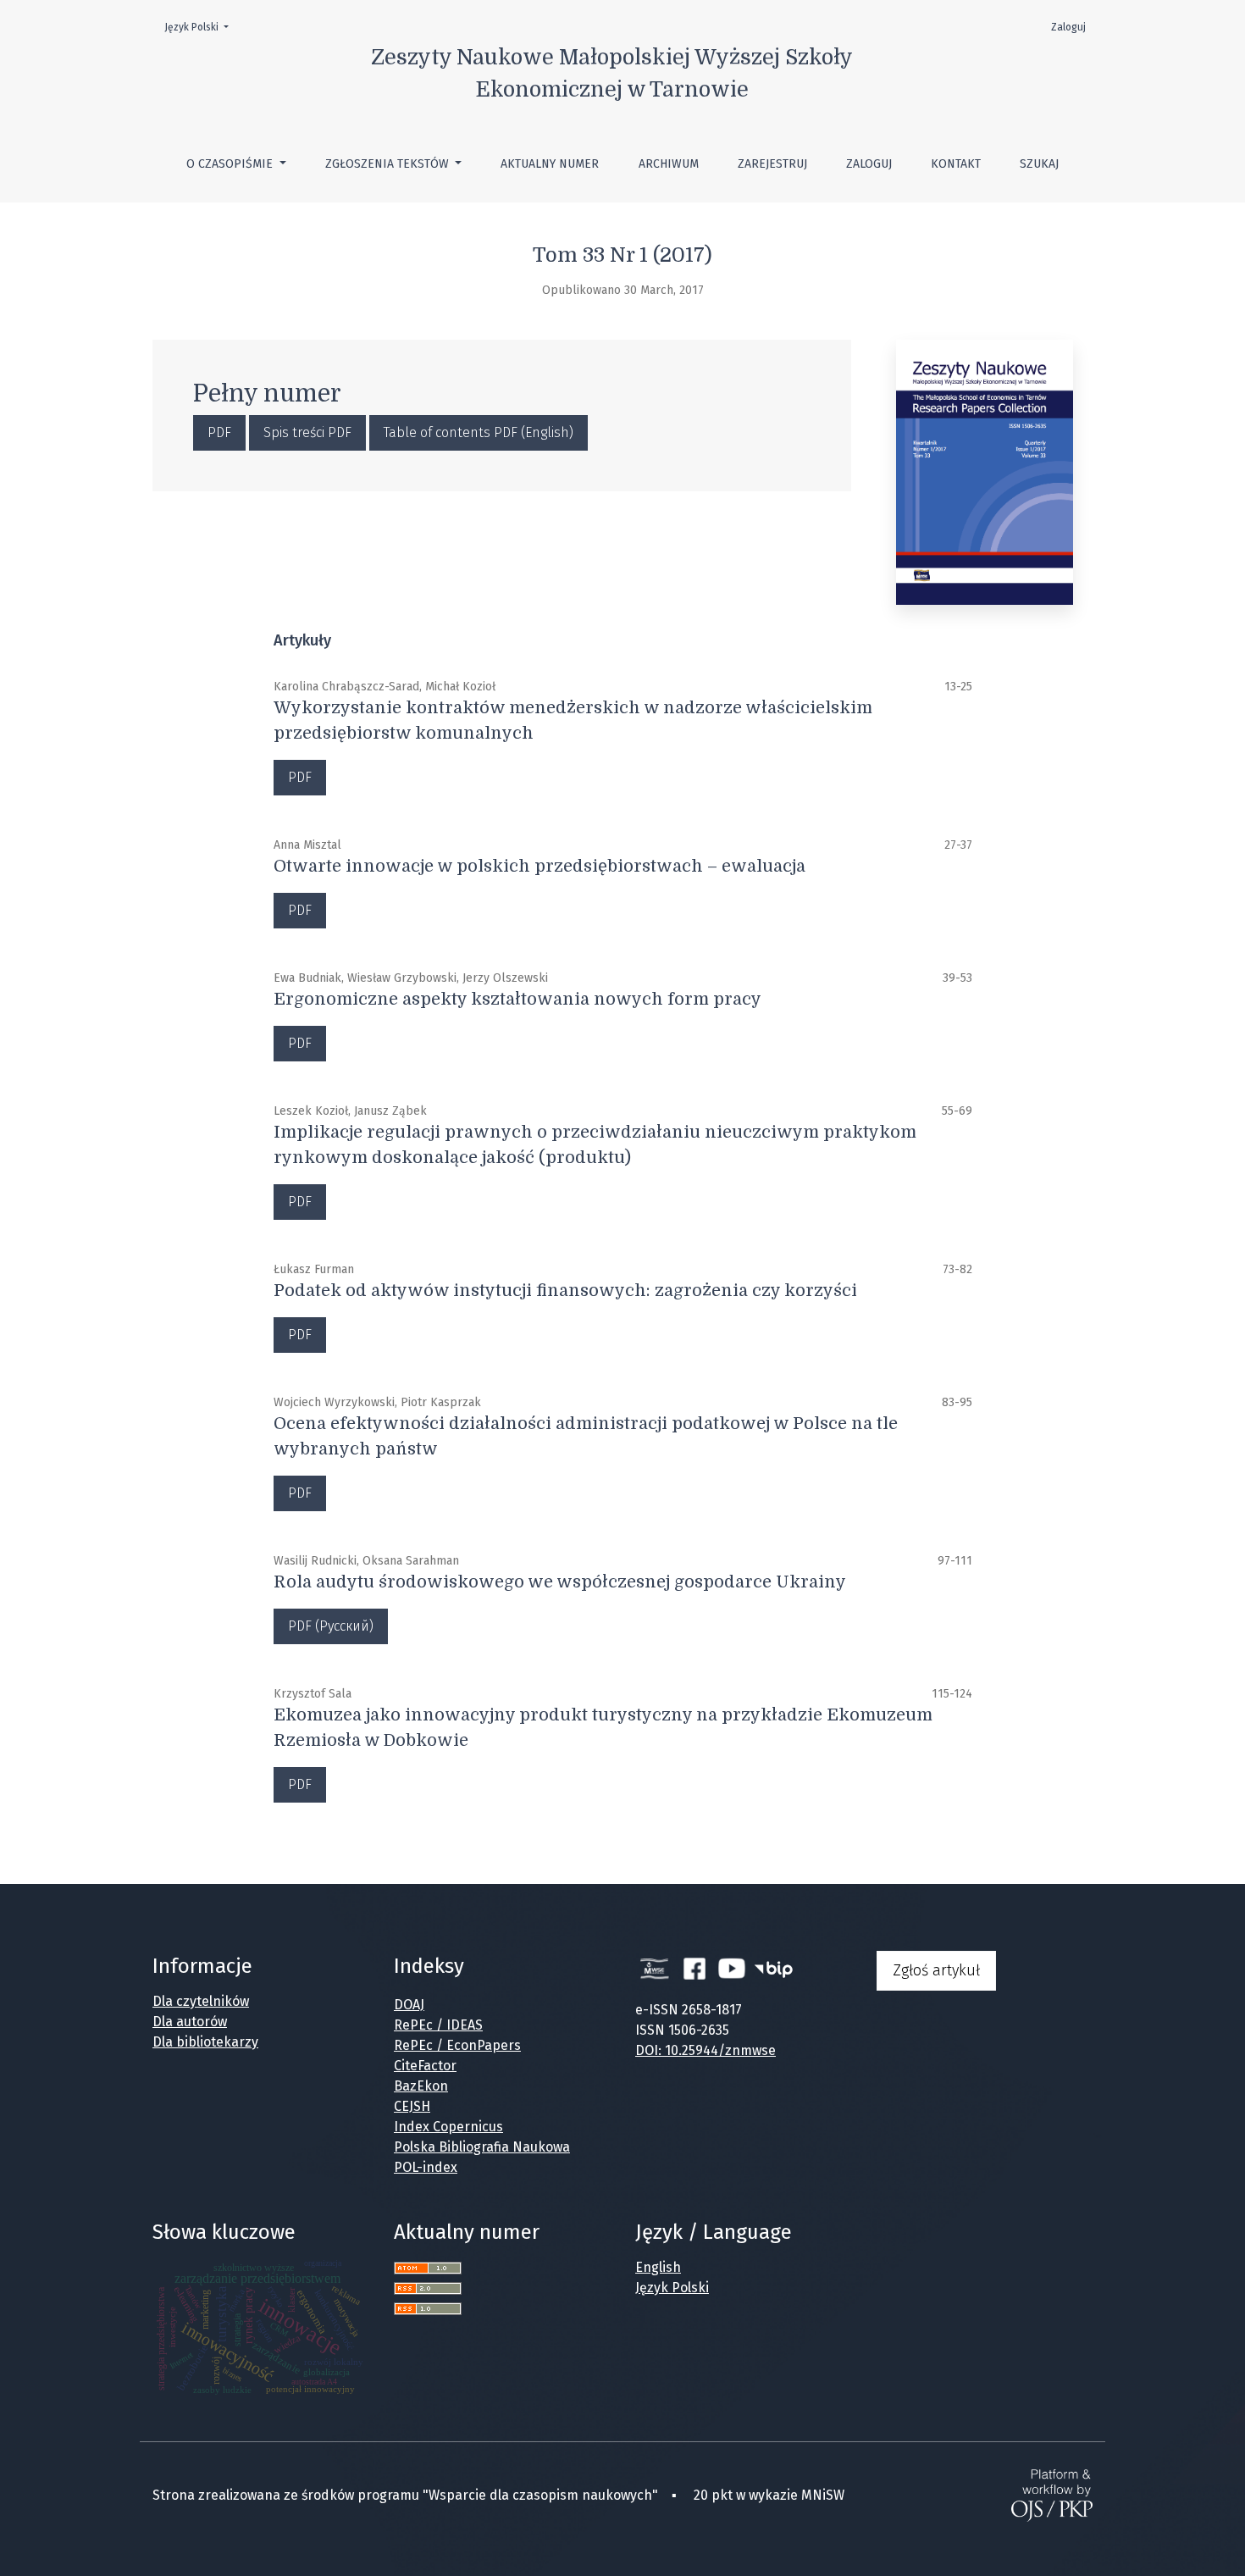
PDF (219, 432)
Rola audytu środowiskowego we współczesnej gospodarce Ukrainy (560, 1582)
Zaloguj (869, 164)
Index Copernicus (448, 2127)
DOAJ (409, 2005)
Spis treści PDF (307, 432)
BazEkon (421, 2086)
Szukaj (1039, 164)
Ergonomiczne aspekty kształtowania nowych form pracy (517, 999)
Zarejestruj (772, 164)
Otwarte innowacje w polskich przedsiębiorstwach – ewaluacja (539, 866)
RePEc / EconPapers (457, 2045)
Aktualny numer (550, 164)
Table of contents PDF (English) (479, 432)
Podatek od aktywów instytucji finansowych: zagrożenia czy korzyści (565, 1291)
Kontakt (956, 164)
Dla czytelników (201, 2001)
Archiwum (669, 164)
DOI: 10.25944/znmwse (705, 2050)
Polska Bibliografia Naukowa (482, 2147)
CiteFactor (425, 2066)
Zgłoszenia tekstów (389, 164)
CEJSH (412, 2106)
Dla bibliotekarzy (205, 2042)
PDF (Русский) (331, 1626)
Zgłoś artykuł (936, 1970)
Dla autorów (190, 2022)
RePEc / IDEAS (438, 2025)
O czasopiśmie (231, 164)
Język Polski (202, 27)
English (658, 2267)
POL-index (426, 2167)
